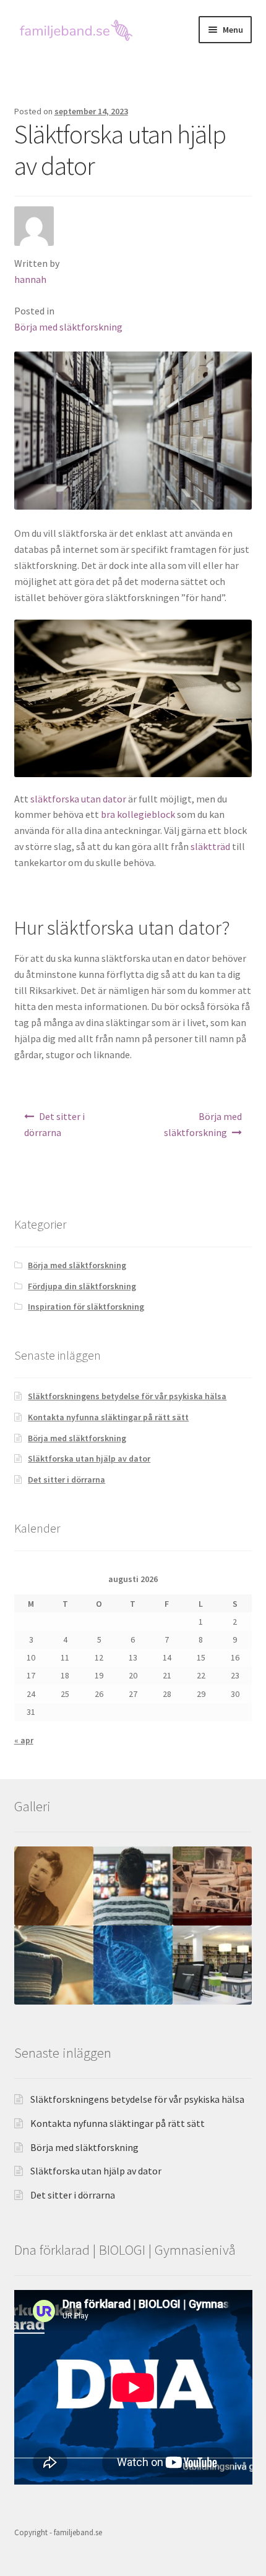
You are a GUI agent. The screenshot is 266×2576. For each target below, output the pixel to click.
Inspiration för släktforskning (86, 1307)
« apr (24, 1740)
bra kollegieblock (138, 814)
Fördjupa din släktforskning (82, 1286)
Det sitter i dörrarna (55, 1124)
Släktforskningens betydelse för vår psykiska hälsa (127, 1396)
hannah (30, 279)
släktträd (210, 846)
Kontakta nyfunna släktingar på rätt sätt (108, 1417)
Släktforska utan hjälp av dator (89, 1458)
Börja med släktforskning (68, 327)
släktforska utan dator (78, 799)
